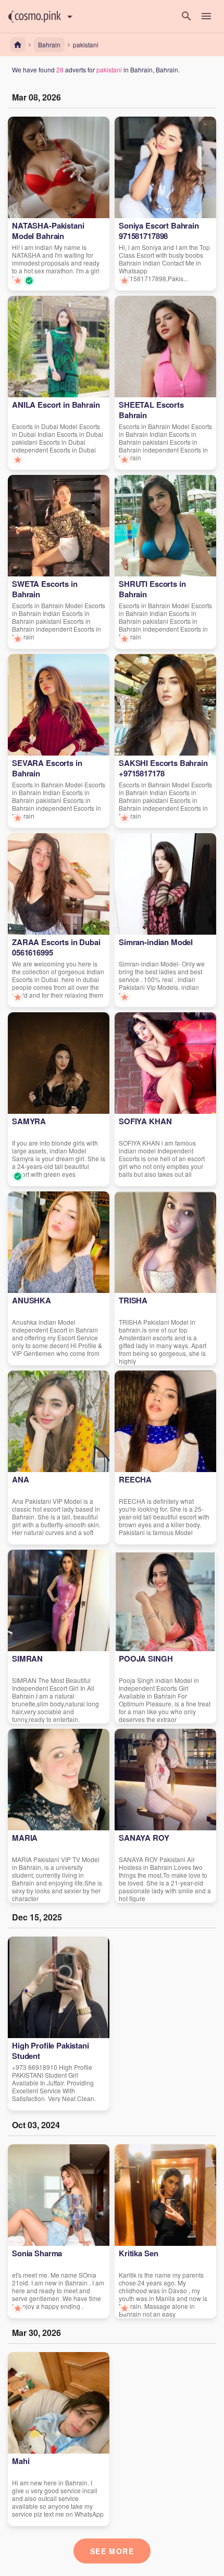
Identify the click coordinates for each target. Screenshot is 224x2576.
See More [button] (112, 2551)
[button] (35, 17)
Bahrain (49, 45)
